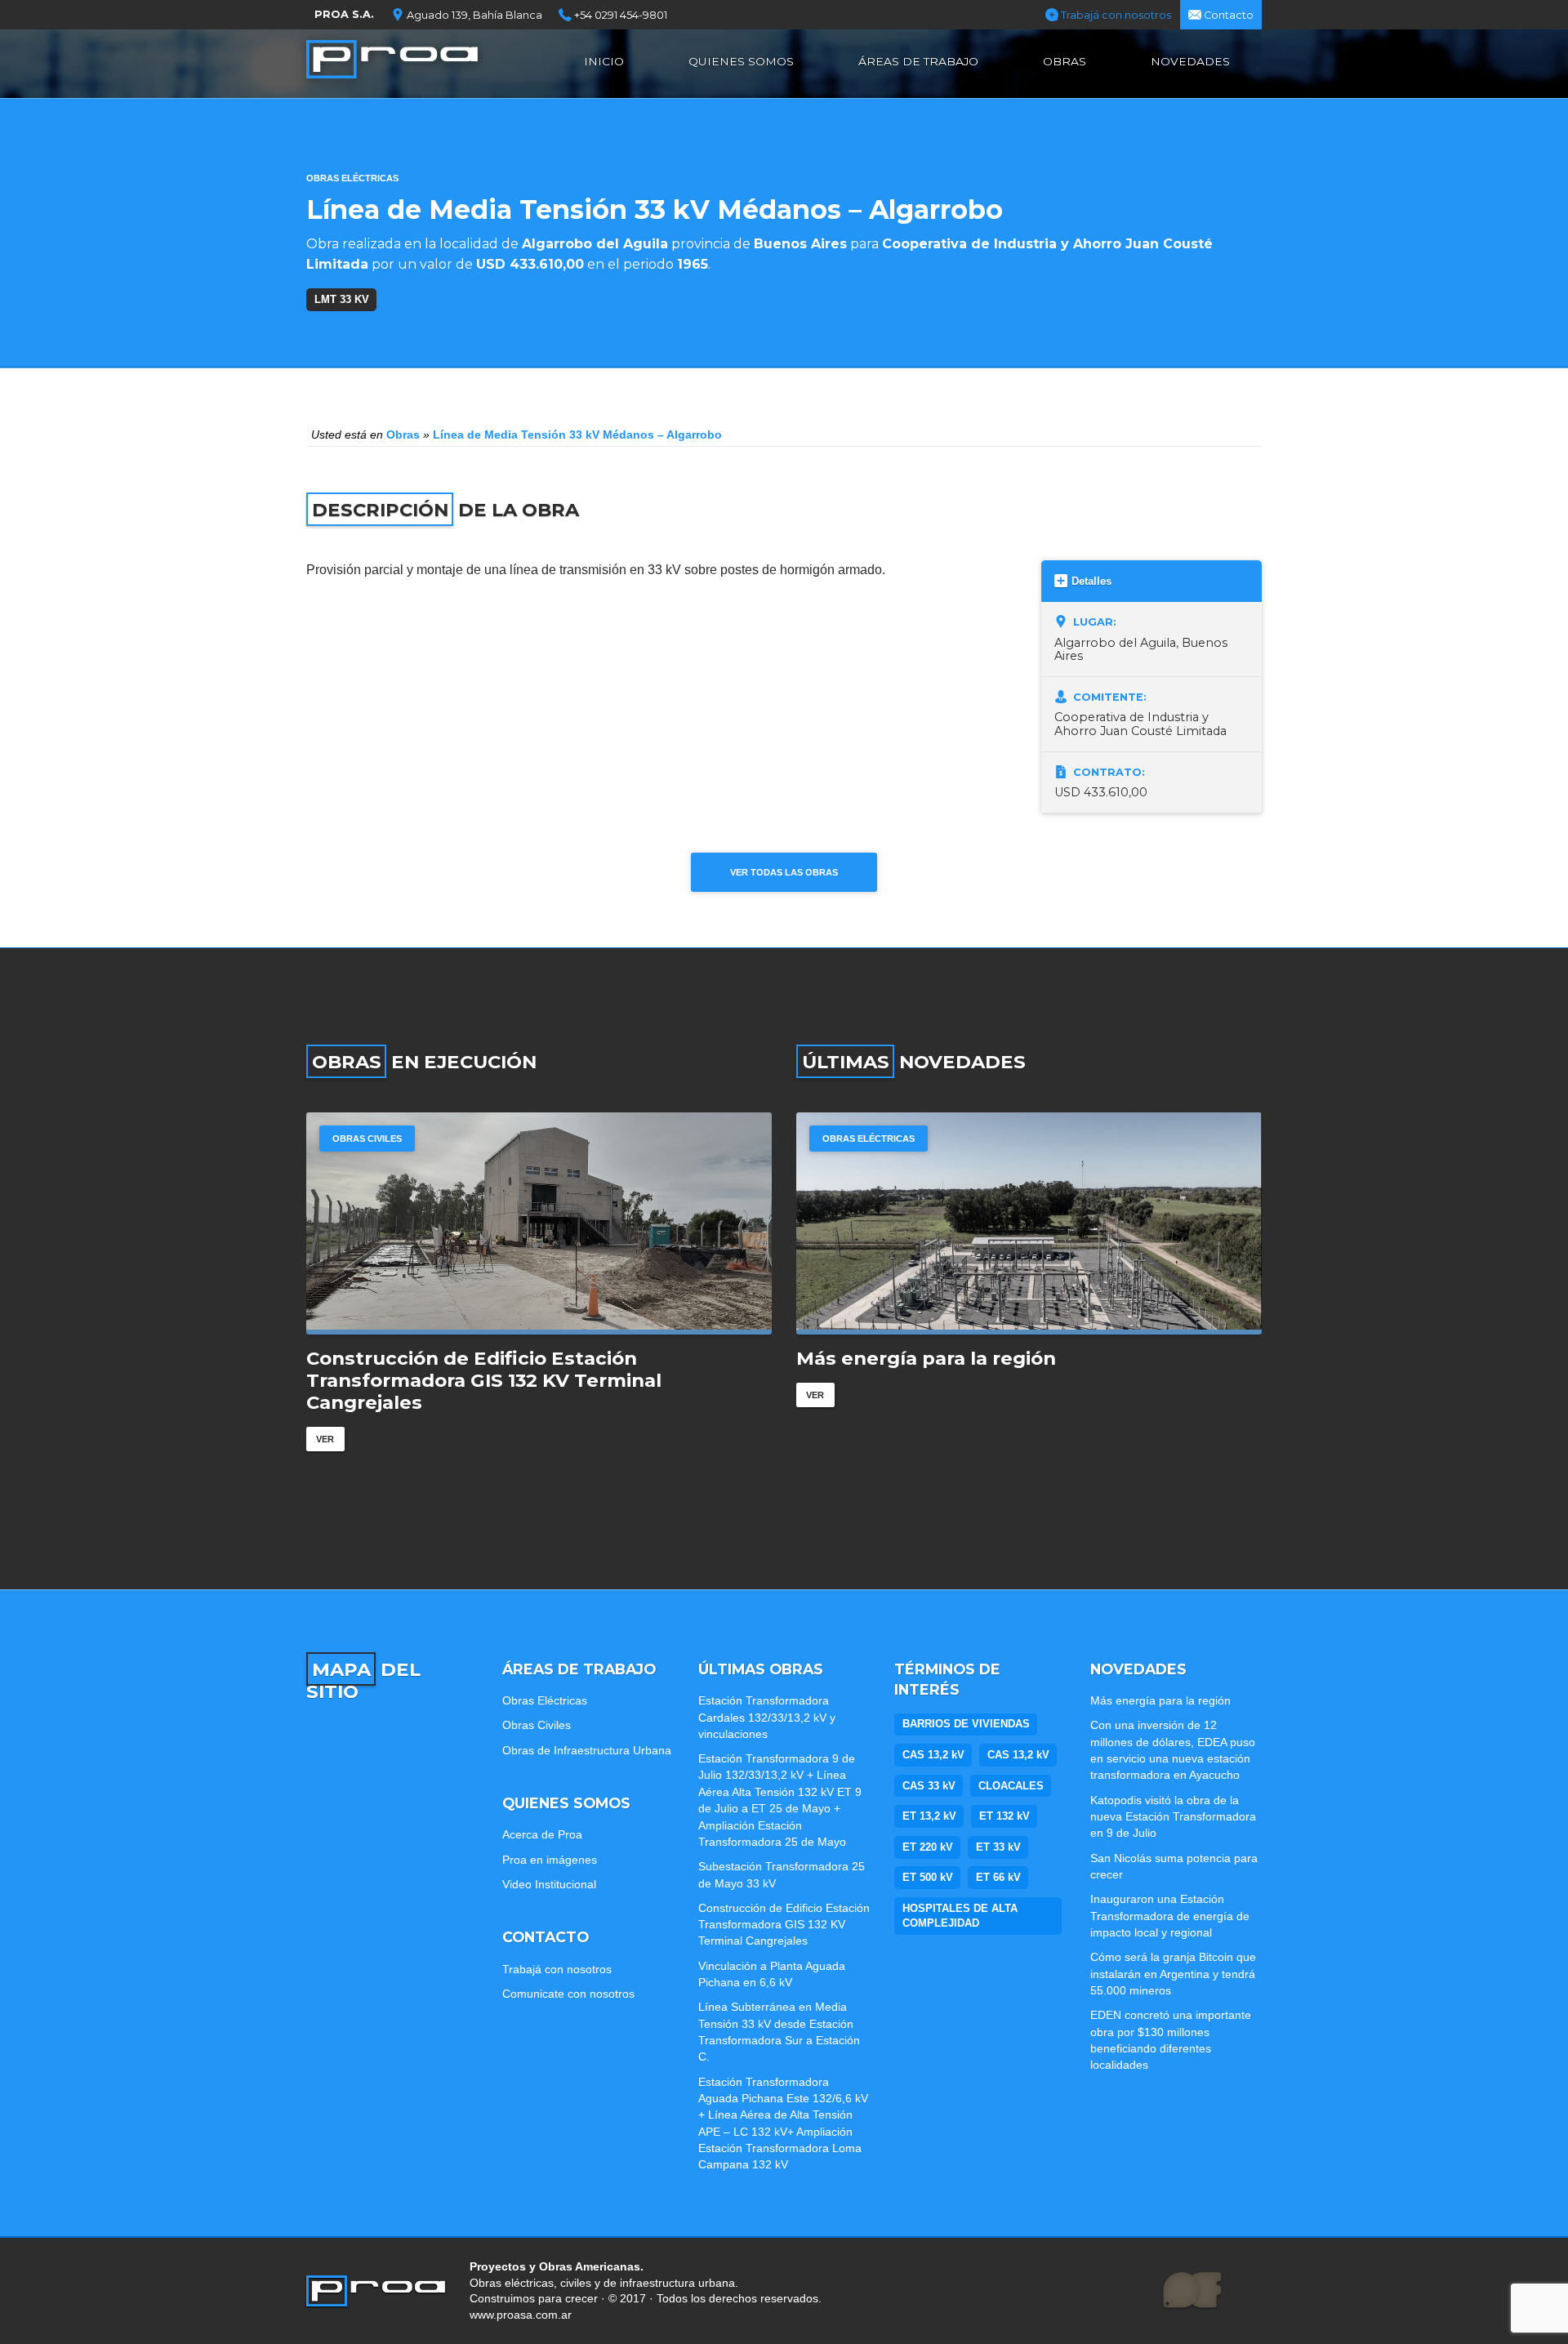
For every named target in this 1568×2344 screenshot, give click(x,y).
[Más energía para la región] (1029, 1223)
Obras (1065, 61)
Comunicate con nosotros (568, 1994)
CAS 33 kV (929, 1786)
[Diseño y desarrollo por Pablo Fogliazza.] (1192, 2291)
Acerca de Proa (542, 1834)
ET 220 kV (928, 1847)
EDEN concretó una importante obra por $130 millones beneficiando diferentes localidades (1171, 2040)
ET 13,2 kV (929, 1816)
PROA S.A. (344, 14)
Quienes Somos (741, 61)
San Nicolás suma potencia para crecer (1174, 1866)
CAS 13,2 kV (933, 1755)
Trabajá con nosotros (1115, 15)
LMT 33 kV (342, 299)
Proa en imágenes (550, 1860)
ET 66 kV (998, 1877)
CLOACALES (1011, 1786)
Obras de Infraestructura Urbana (587, 1750)
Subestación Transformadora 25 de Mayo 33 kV (782, 1874)
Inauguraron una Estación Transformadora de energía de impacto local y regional (1170, 1916)
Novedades (1190, 61)
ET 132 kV (1004, 1816)
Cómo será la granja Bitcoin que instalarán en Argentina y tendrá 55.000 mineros (1173, 1974)
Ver (325, 1439)
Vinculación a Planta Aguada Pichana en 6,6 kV (772, 1974)
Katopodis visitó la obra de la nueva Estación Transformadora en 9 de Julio (1173, 1817)
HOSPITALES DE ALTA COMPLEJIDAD (960, 1916)
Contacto (1227, 15)
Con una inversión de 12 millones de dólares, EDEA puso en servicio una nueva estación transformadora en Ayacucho (1173, 1750)
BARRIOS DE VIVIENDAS (966, 1724)
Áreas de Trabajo (918, 61)
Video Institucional (549, 1884)
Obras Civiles (367, 1139)
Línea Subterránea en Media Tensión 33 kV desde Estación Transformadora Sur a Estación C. (779, 2032)
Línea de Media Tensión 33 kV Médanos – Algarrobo (577, 434)
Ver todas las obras (784, 872)
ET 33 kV (998, 1847)
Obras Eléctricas (352, 178)
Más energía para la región (926, 1359)
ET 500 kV (928, 1877)
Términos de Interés (947, 1680)
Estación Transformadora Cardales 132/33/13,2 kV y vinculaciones (767, 1717)
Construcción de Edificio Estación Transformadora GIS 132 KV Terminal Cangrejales (484, 1381)
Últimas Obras (761, 1669)
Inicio (604, 61)
